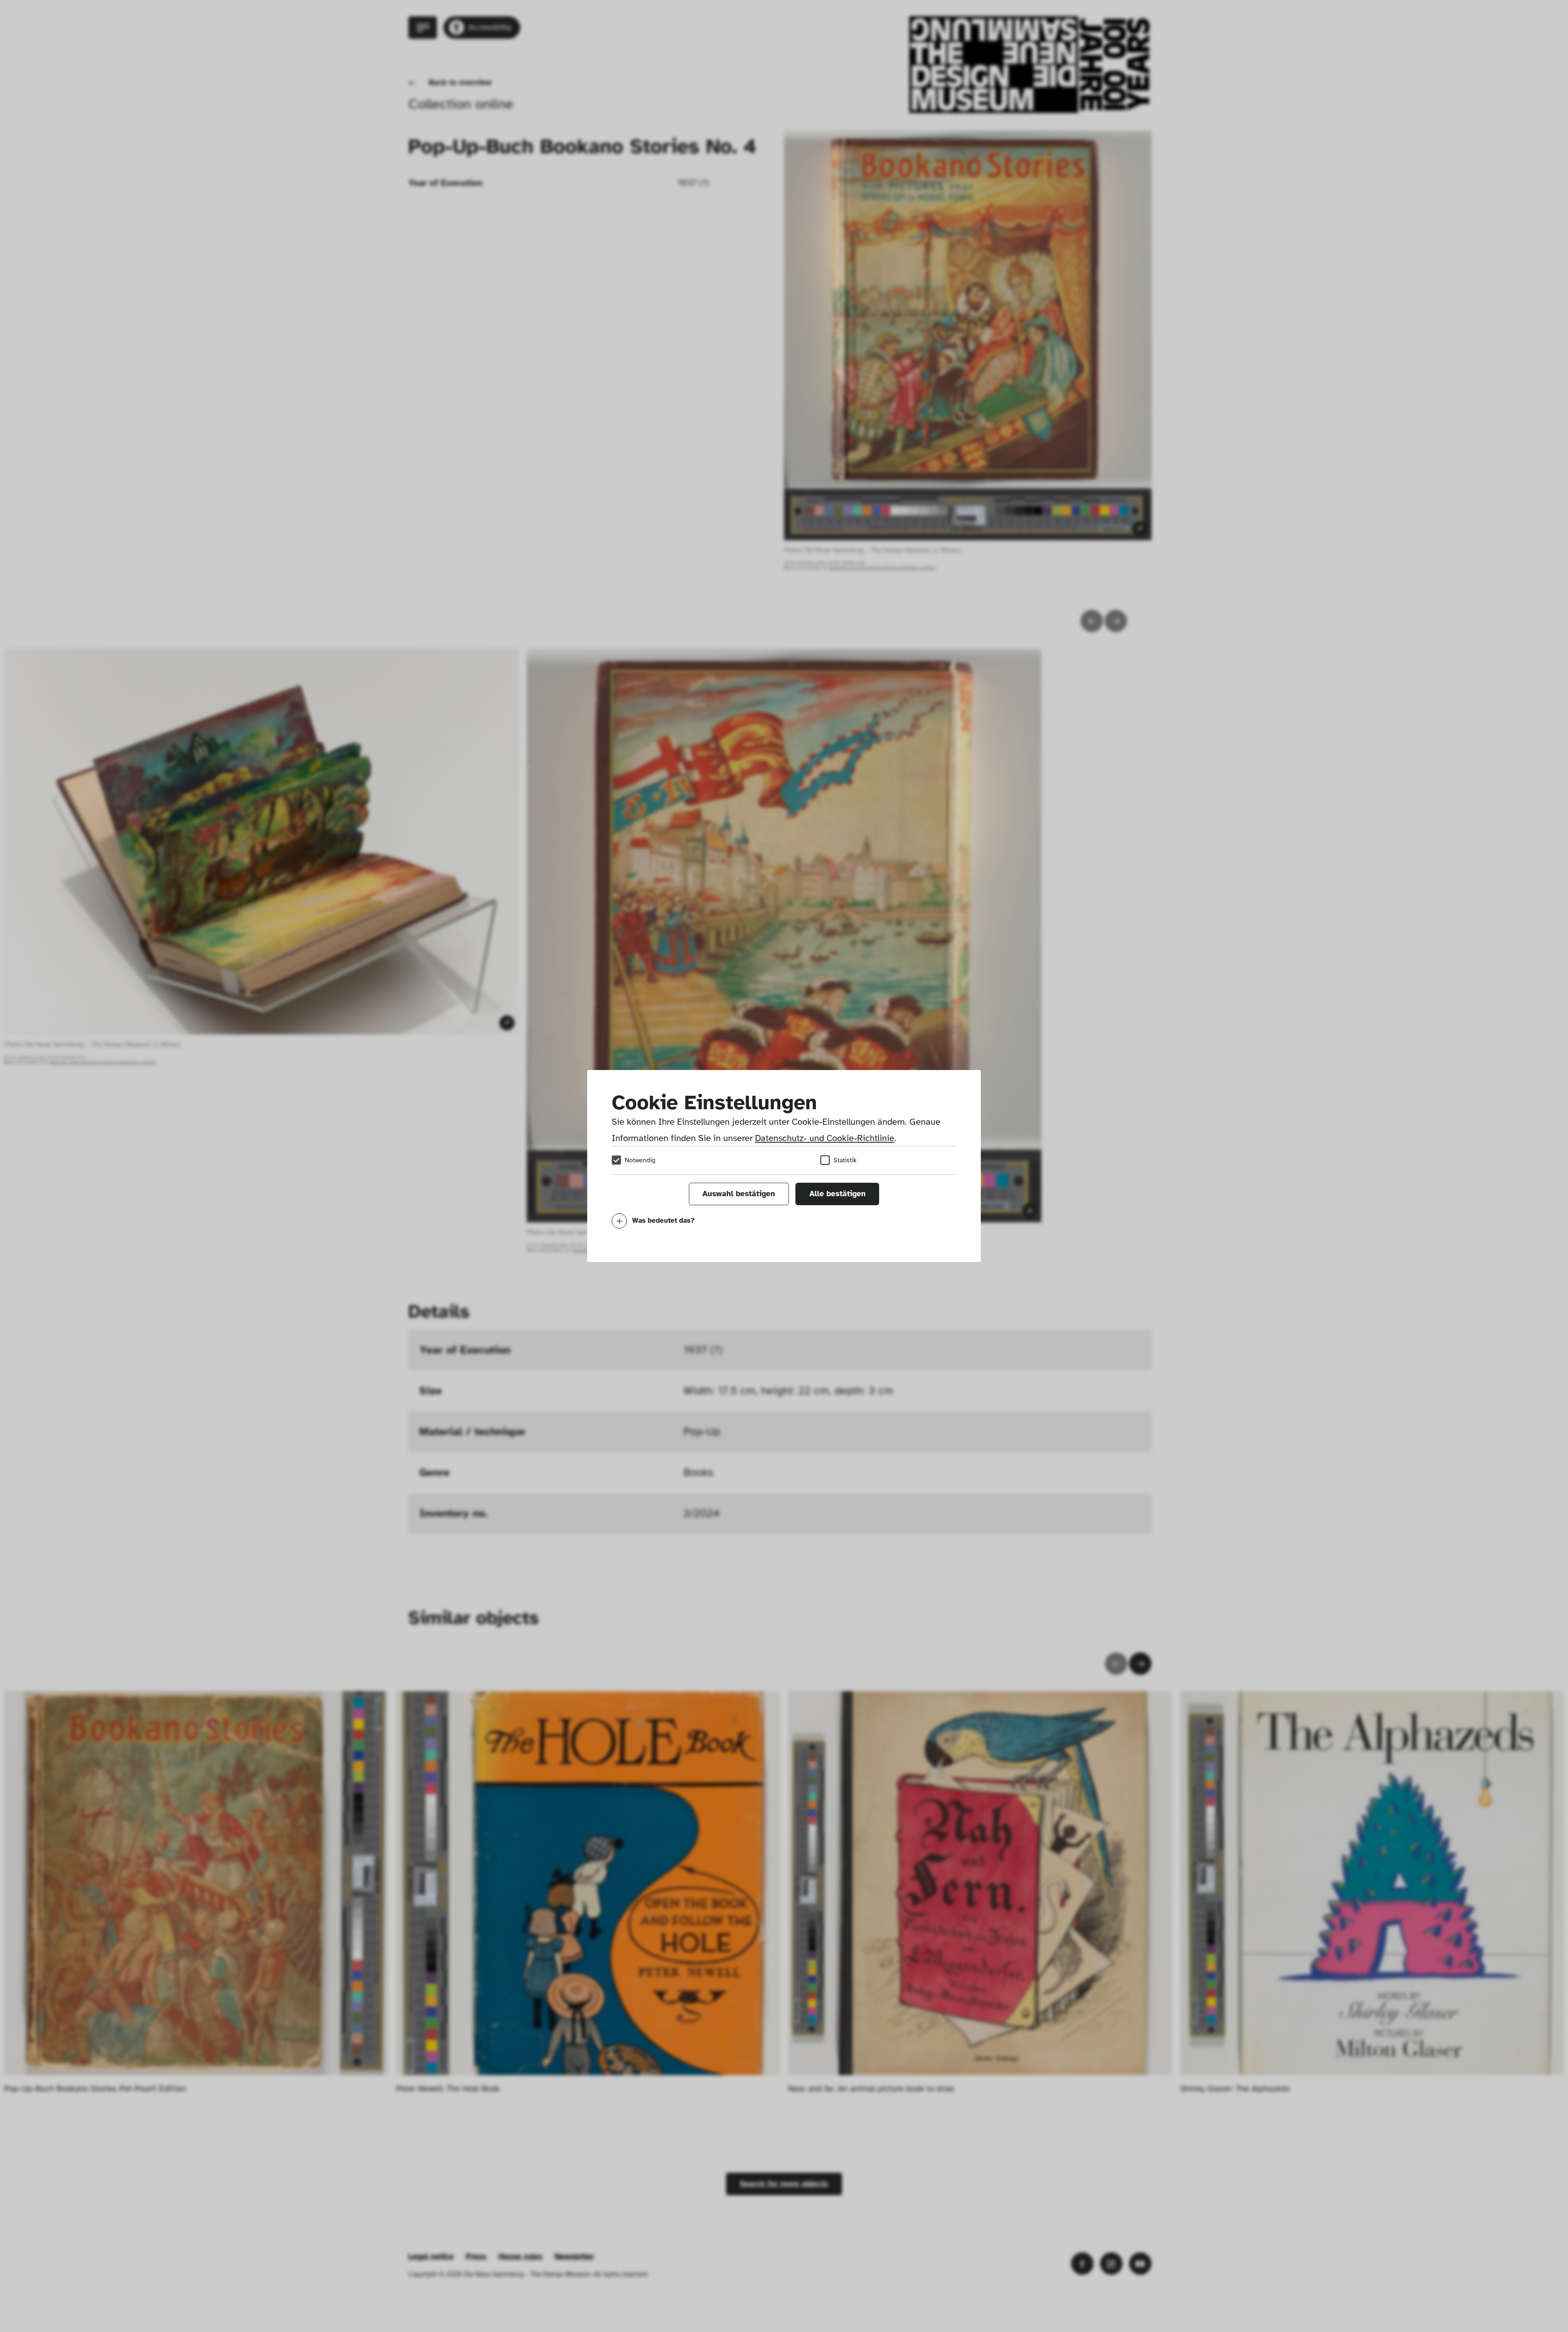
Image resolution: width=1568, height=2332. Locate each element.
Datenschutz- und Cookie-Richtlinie (825, 1138)
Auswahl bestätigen (739, 1194)
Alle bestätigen (837, 1194)
